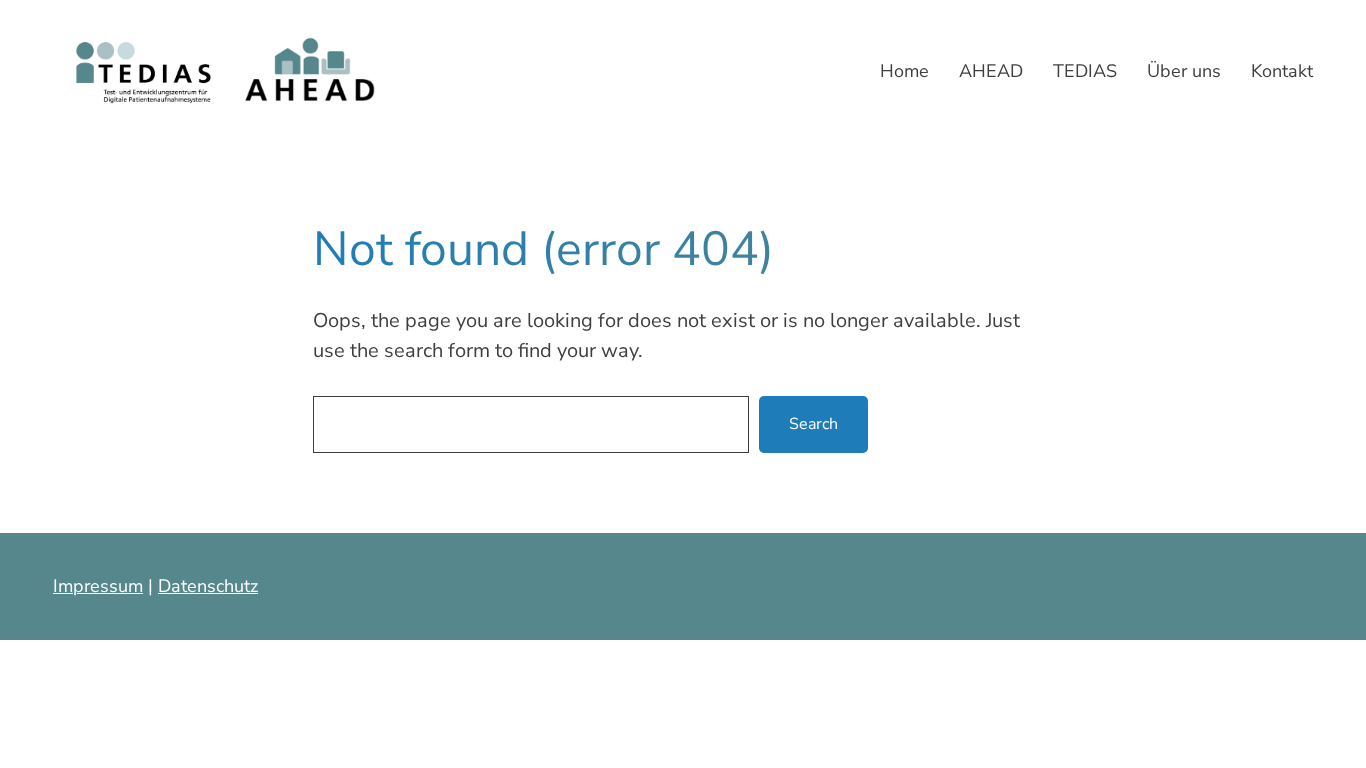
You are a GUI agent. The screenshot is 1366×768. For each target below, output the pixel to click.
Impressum (98, 586)
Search (813, 424)
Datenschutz (208, 586)
